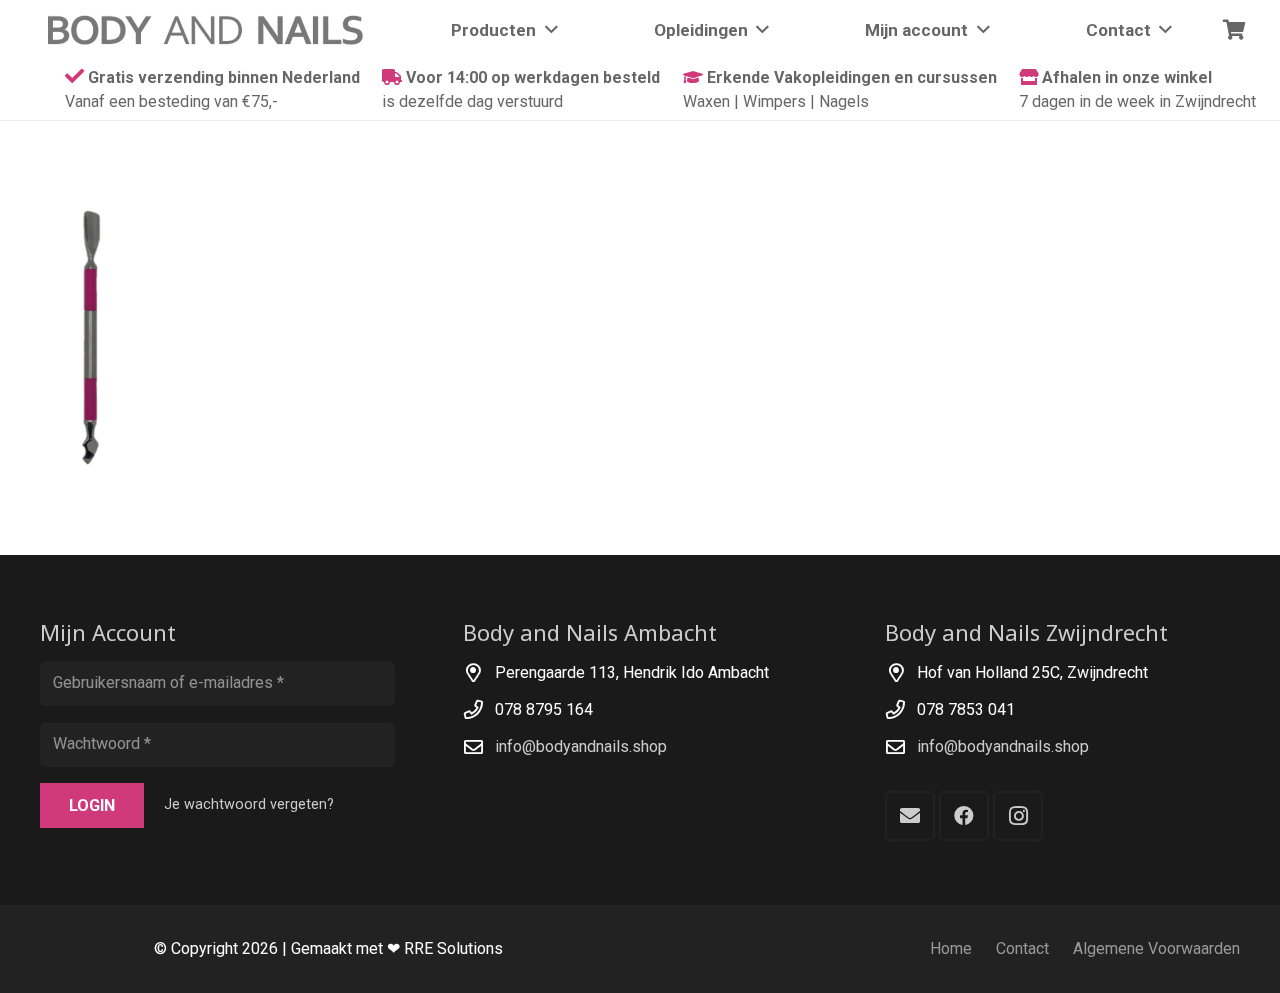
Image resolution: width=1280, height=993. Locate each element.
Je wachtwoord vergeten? (249, 804)
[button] (546, 30)
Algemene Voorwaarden (1156, 948)
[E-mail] (910, 816)
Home (951, 948)
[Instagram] (1018, 816)
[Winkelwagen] (1234, 30)
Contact (1022, 948)
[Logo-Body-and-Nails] (217, 30)
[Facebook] (964, 816)
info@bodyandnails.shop (581, 746)
